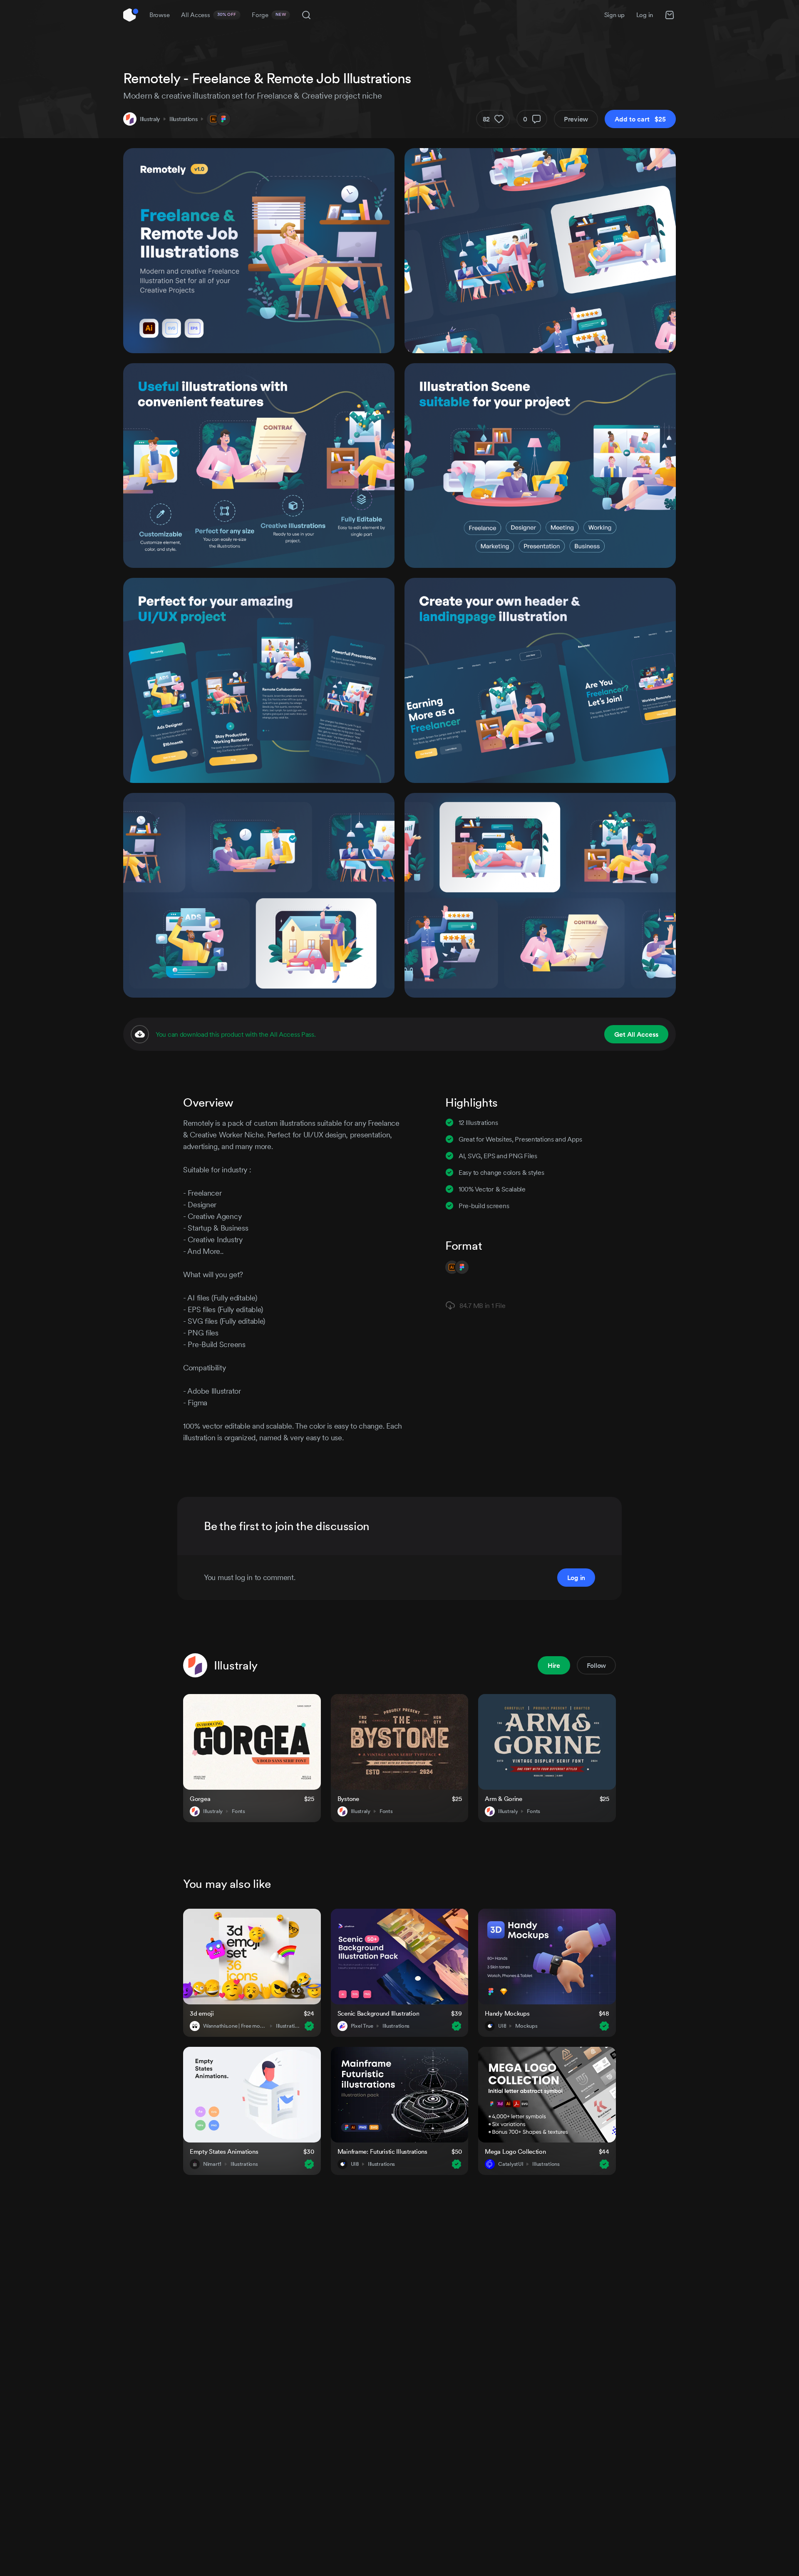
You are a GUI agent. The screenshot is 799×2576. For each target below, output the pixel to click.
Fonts (238, 1811)
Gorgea (200, 1799)
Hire (554, 1665)
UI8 (502, 2026)
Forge (269, 15)
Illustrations (183, 119)
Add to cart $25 (640, 119)
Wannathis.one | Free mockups (235, 2026)
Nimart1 (212, 2164)
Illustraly (150, 119)
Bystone (348, 1799)
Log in (645, 15)
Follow (596, 1665)
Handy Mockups (507, 2013)
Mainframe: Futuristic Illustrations (382, 2151)
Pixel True (362, 2026)
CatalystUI (511, 2164)
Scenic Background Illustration (378, 2013)
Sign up (614, 15)
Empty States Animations (224, 2151)
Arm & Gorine (504, 1799)
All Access (209, 15)
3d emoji (202, 2013)
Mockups (526, 2026)
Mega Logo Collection (515, 2151)
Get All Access (636, 1034)
